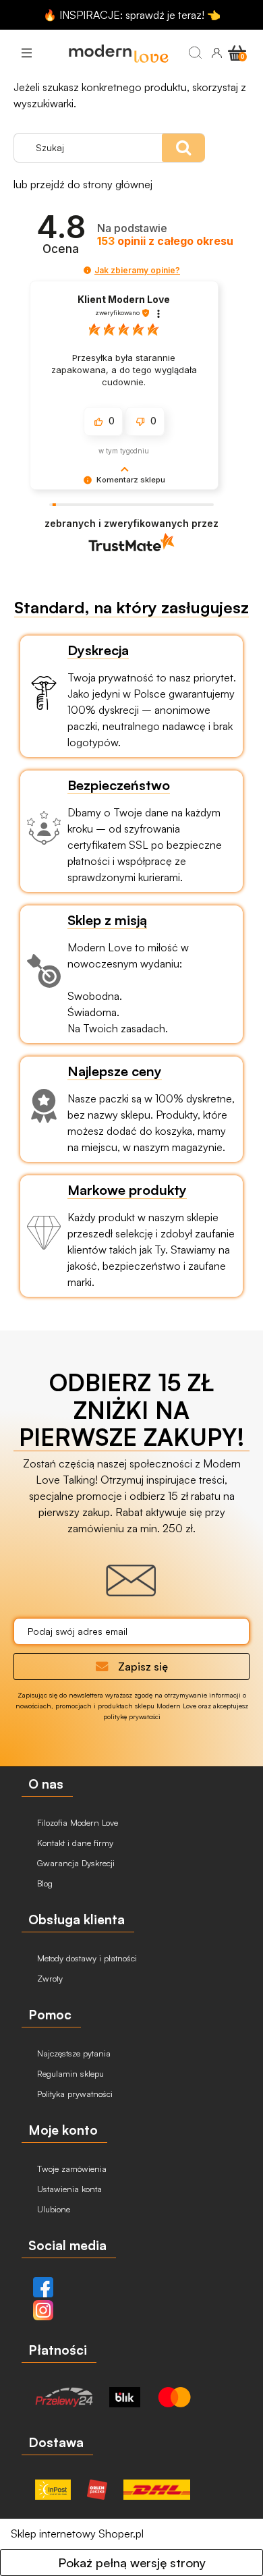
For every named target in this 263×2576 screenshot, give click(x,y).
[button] (26, 53)
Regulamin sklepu (69, 2073)
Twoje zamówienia (70, 2168)
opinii (165, 241)
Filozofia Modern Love (76, 1822)
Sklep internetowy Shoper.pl (77, 2533)
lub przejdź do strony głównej (83, 184)
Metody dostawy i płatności (86, 1958)
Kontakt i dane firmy (74, 1843)
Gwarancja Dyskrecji (75, 1863)
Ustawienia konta (68, 2189)
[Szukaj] (195, 53)
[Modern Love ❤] (118, 53)
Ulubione (52, 2209)
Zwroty (49, 1978)
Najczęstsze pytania (72, 2053)
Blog (43, 1883)
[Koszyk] (237, 52)
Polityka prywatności (74, 2094)
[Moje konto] (216, 53)
